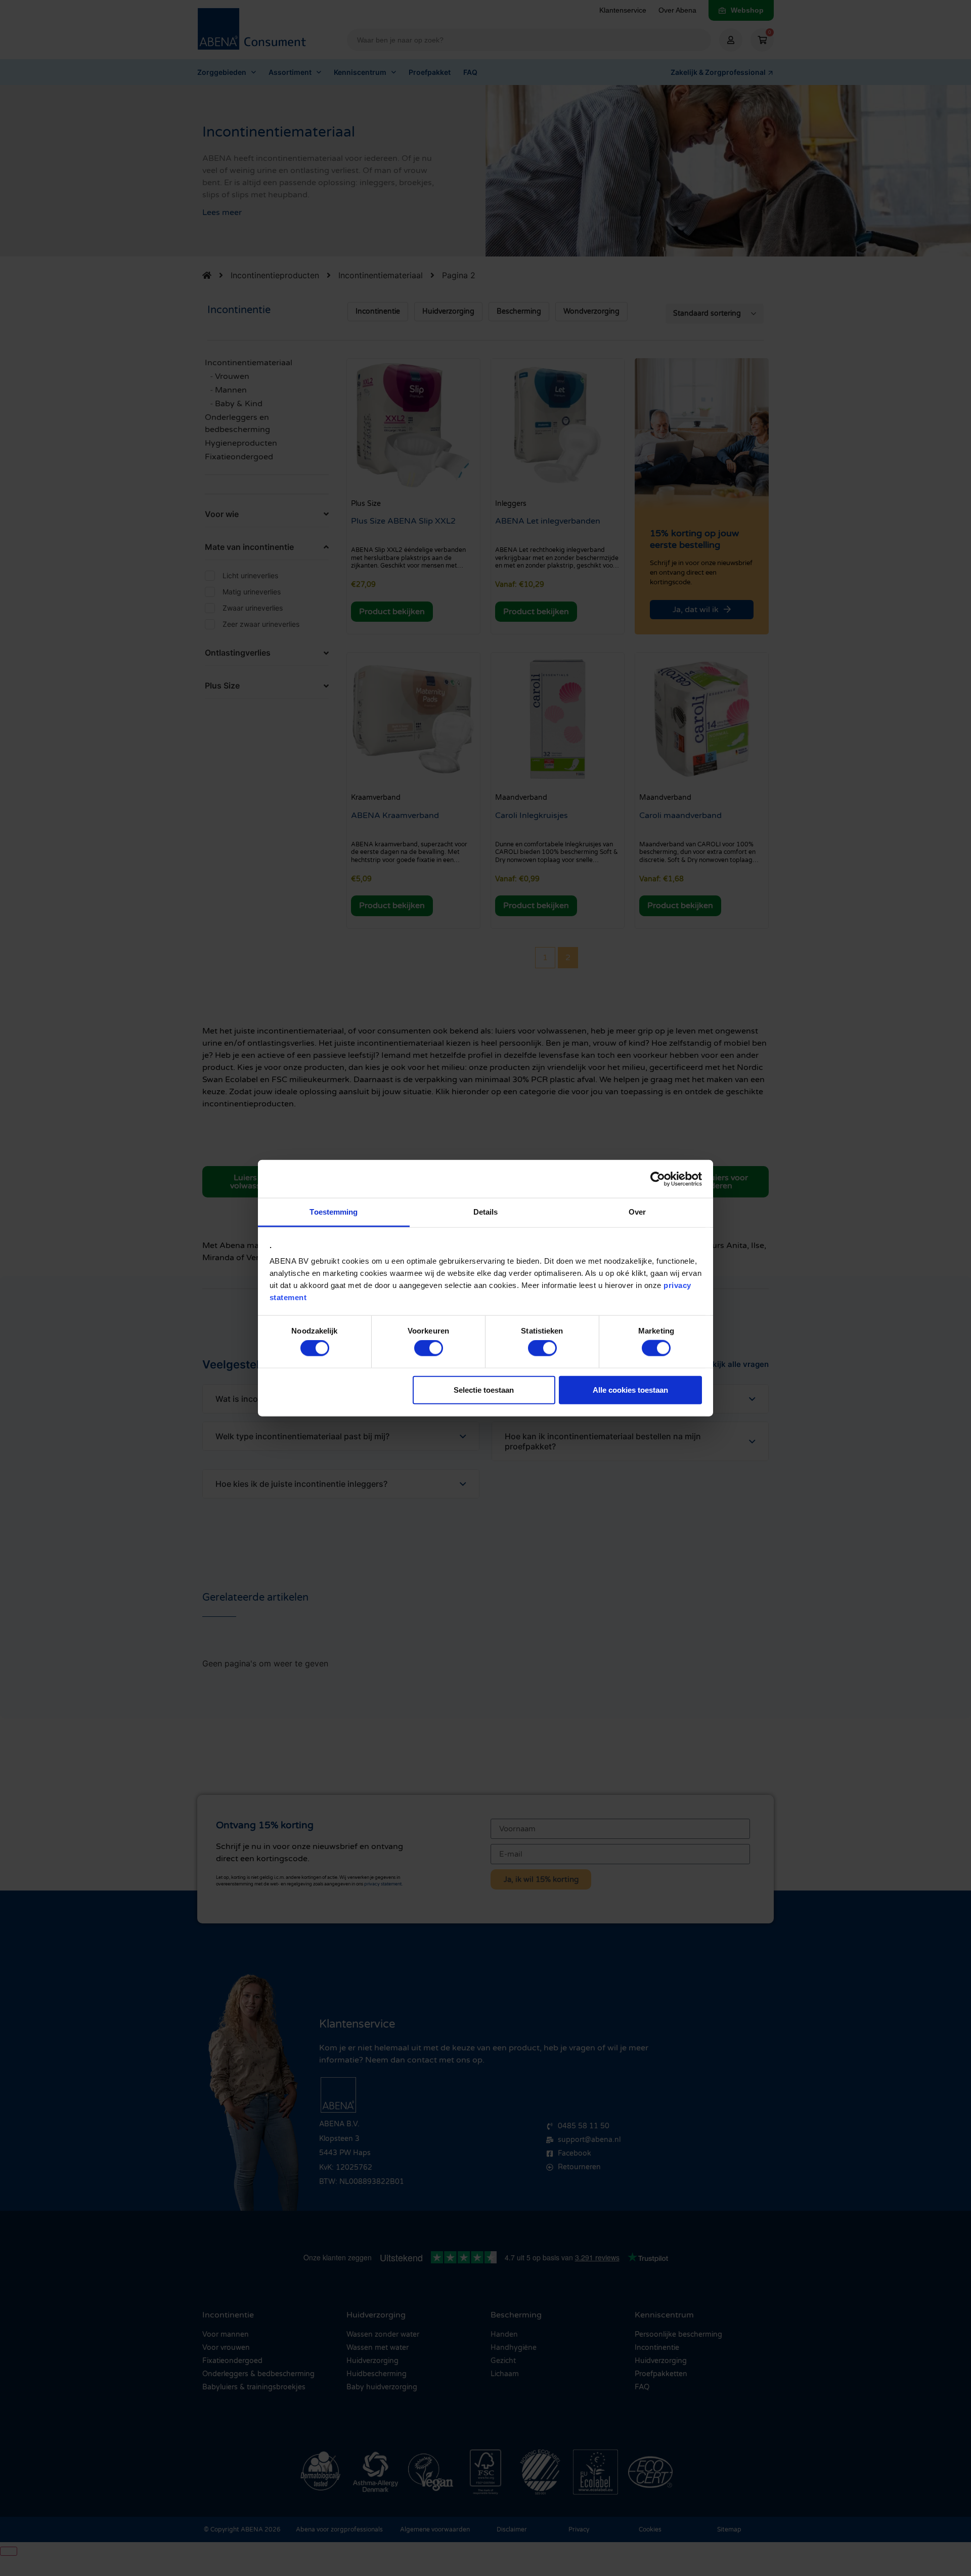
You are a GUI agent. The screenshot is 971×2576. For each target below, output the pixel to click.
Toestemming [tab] (334, 1212)
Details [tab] (486, 1212)
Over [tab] (637, 1212)
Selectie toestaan (484, 1389)
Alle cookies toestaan (630, 1389)
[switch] (429, 1348)
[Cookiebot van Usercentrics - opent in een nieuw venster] (658, 1179)
